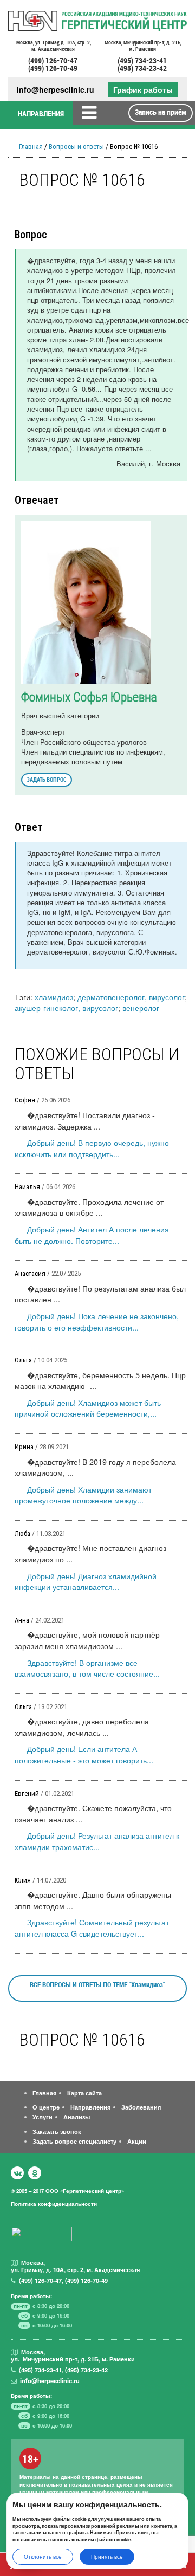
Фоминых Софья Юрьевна (89, 697)
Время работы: (31, 2296)
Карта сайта (84, 2093)
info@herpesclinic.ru (56, 90)
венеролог (141, 1007)
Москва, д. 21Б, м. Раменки (142, 46)
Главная (31, 147)
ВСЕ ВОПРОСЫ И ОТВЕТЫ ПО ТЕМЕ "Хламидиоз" (97, 1984)
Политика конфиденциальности (54, 2204)
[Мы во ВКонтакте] (17, 2173)
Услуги (43, 2117)
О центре (46, 2107)
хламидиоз (54, 997)
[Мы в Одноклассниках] (35, 2173)
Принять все (107, 2556)
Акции (137, 2141)
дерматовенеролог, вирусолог (131, 997)
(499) (40, 2280)
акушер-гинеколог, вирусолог (66, 1007)
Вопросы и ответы (76, 147)
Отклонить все (43, 2556)
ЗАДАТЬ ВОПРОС (47, 779)
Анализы (77, 2117)
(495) (40, 2370)
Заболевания (141, 2107)
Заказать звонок (57, 2131)
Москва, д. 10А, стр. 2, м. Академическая (53, 46)
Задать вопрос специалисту (74, 2141)
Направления (90, 2107)
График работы (143, 89)
